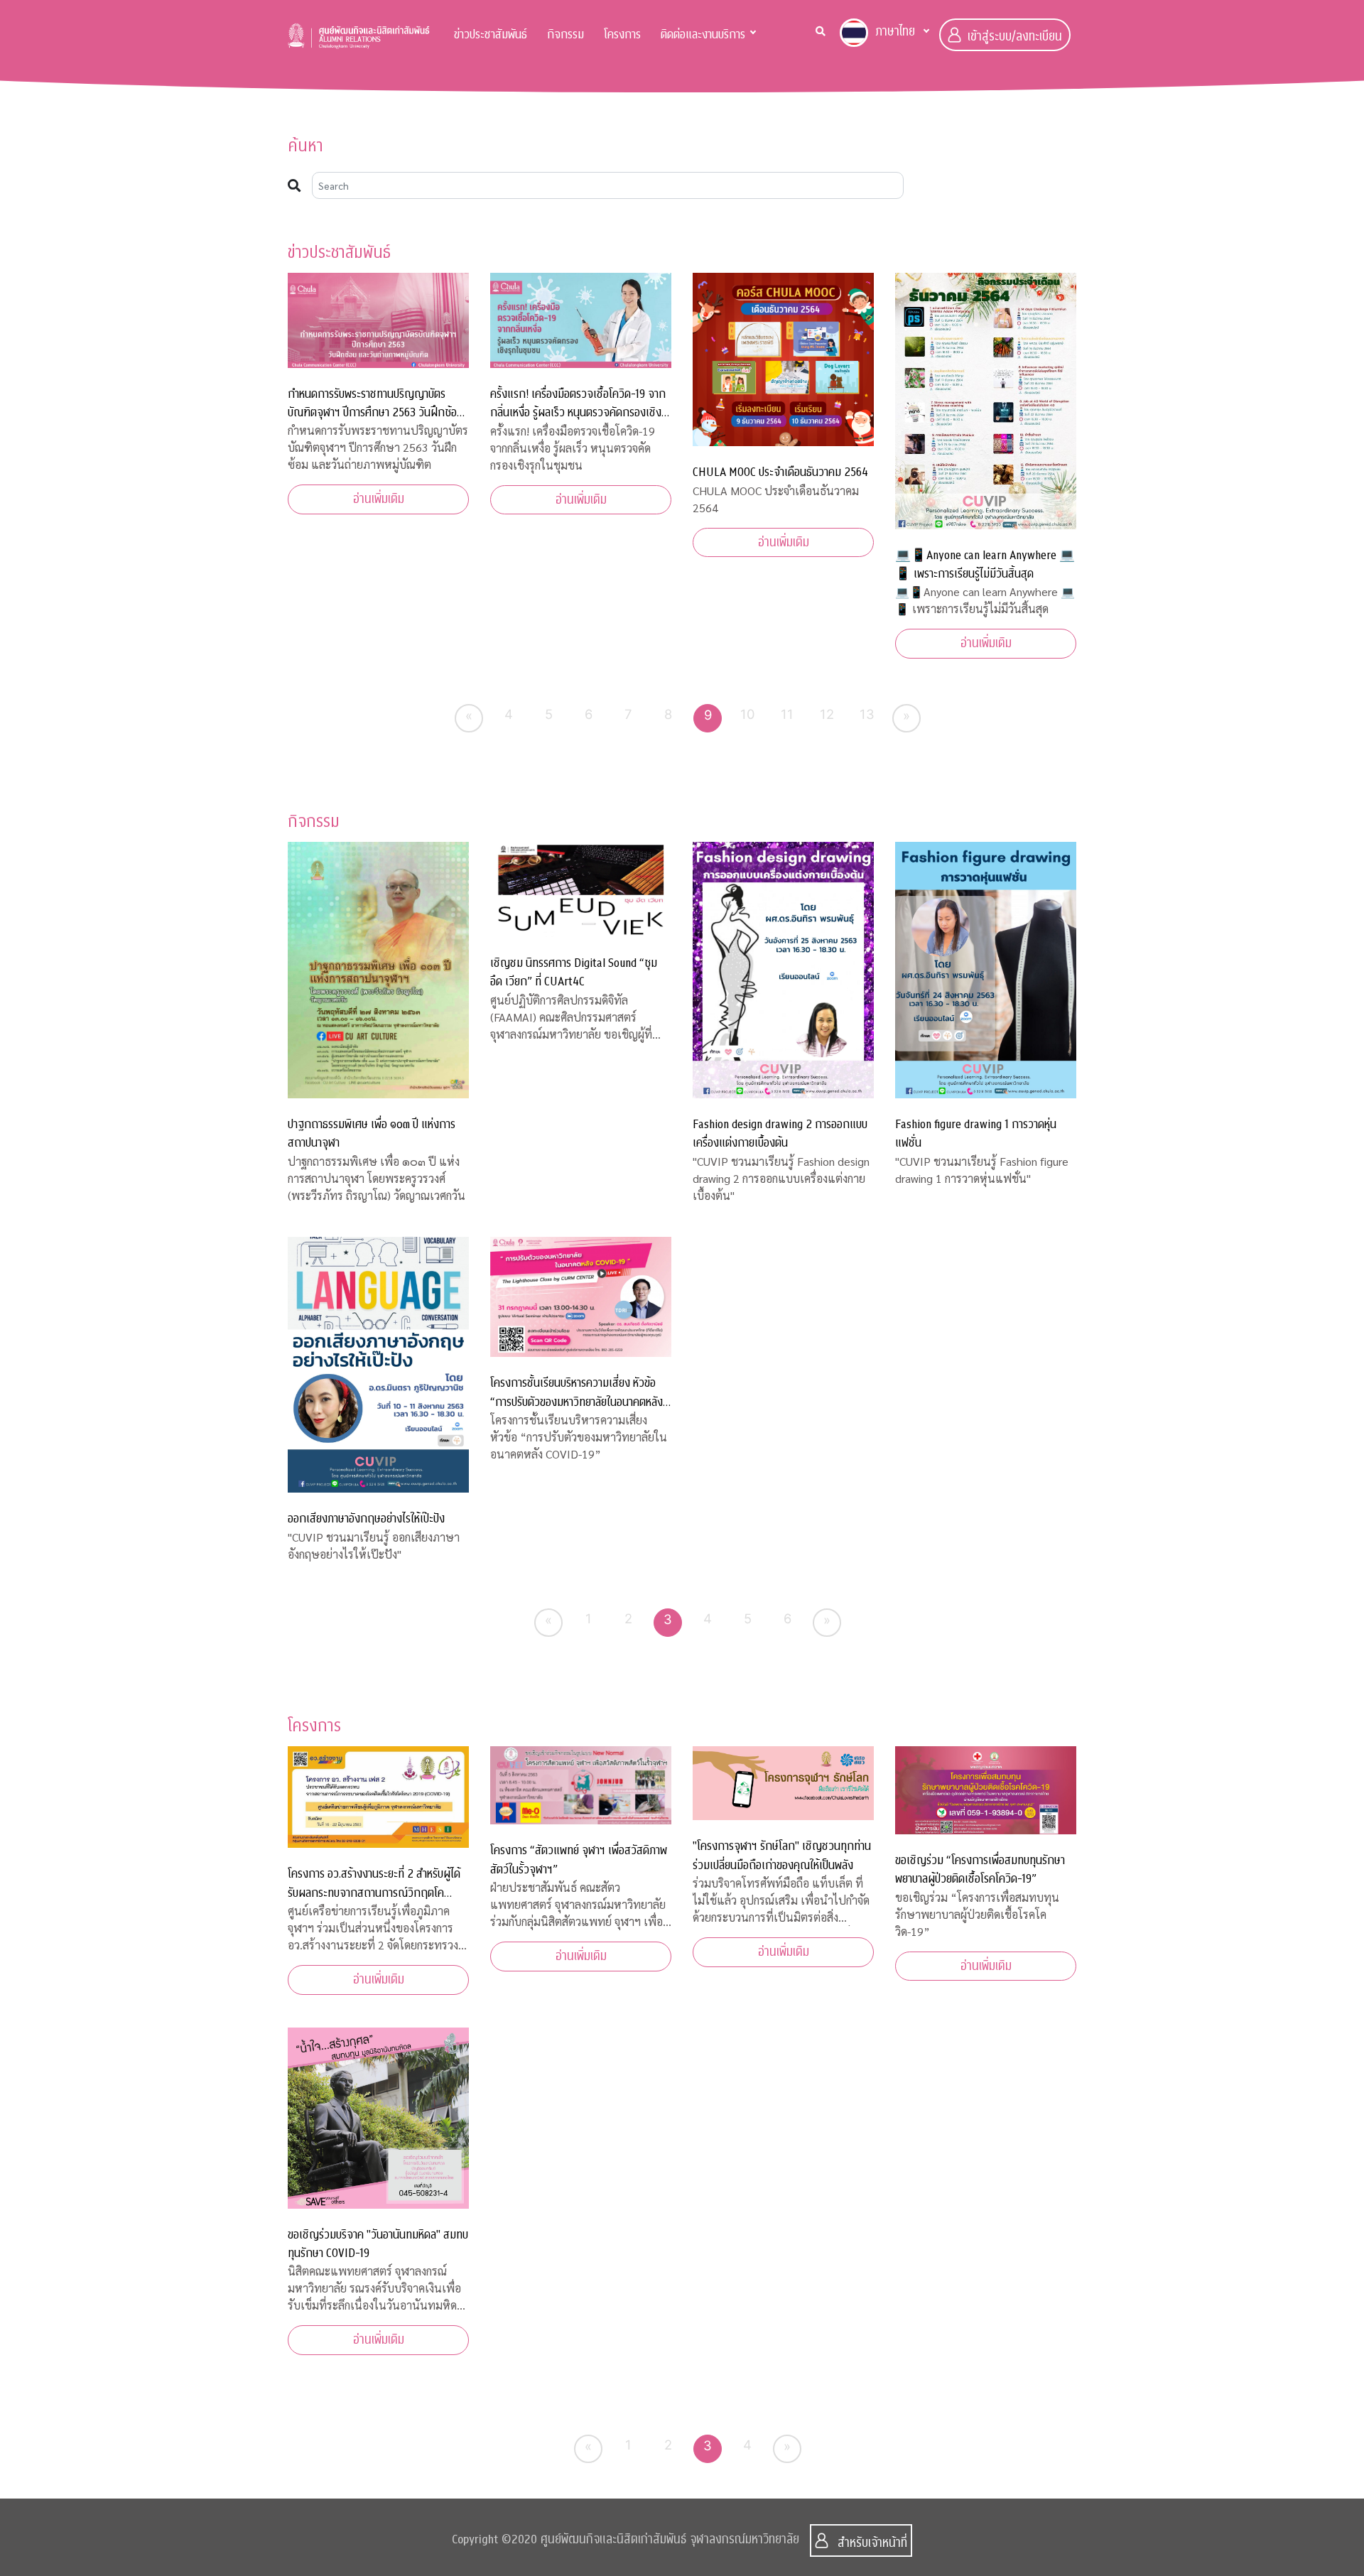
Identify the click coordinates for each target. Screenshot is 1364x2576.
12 (827, 714)
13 (867, 714)
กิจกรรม (565, 34)
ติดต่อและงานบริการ (703, 34)
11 (787, 714)
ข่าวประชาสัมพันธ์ (491, 34)
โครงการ (622, 34)
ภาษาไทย (895, 32)
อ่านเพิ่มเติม (379, 499)
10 (748, 714)
